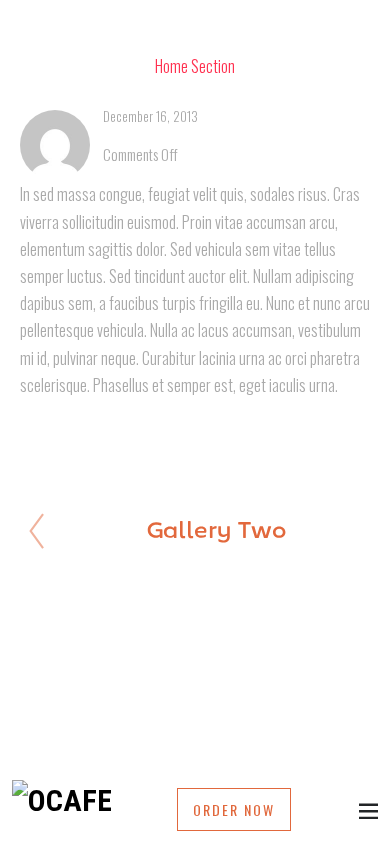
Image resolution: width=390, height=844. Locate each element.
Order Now (234, 809)
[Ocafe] (62, 800)
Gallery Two (216, 532)
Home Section (195, 66)
